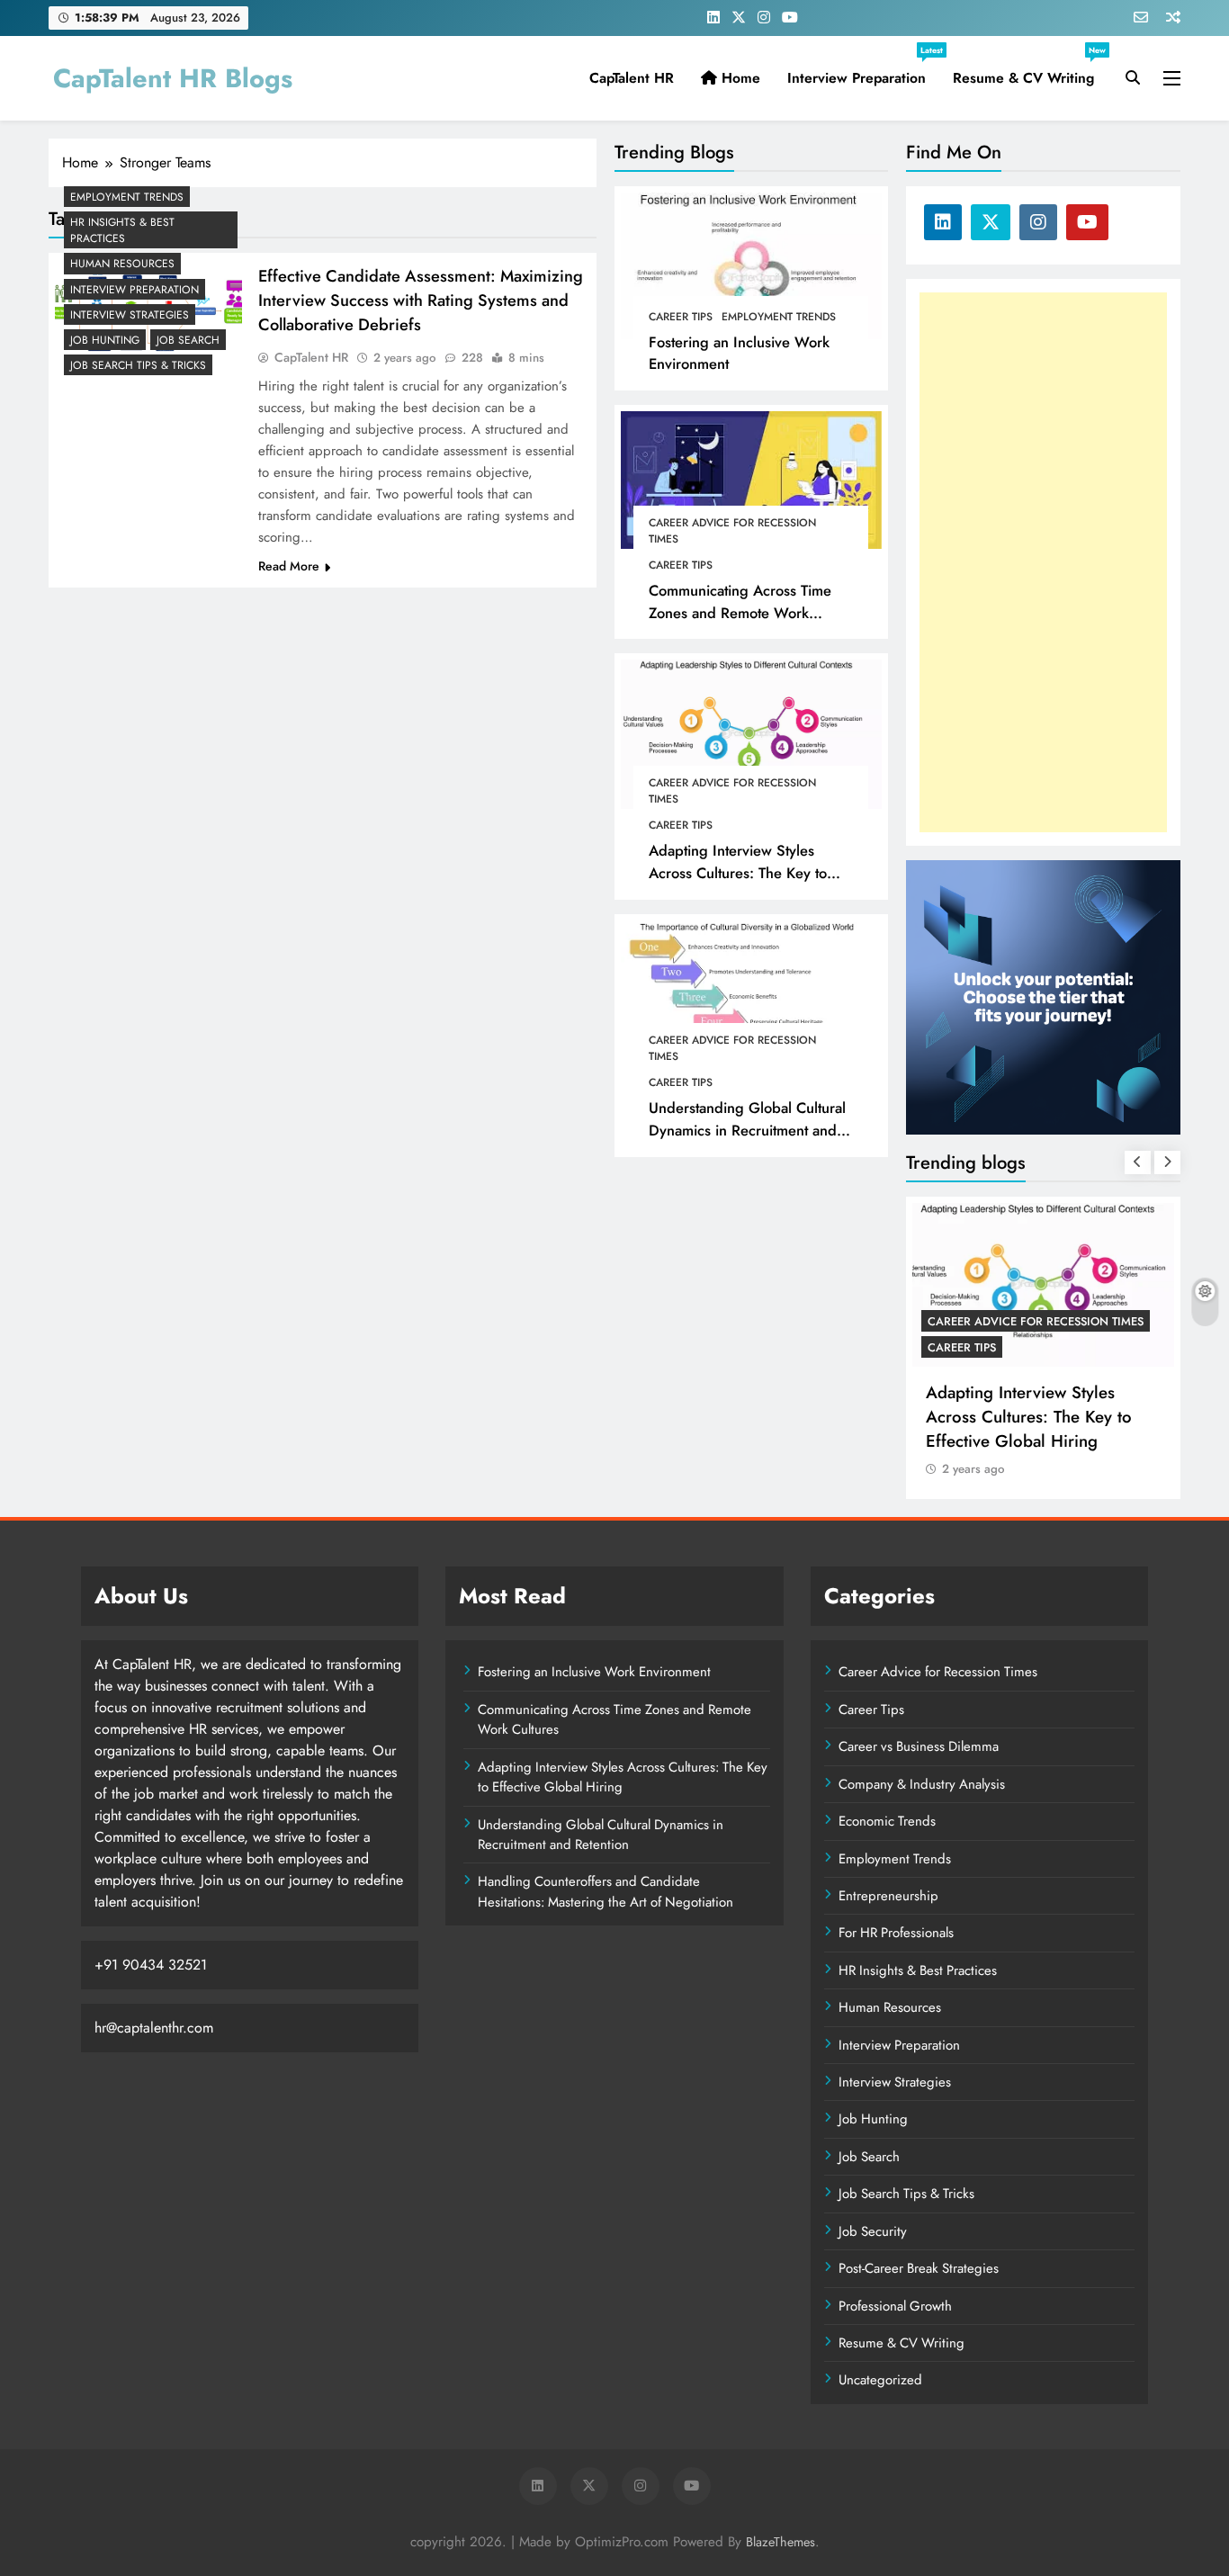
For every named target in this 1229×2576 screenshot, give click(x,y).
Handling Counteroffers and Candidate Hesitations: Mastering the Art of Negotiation (606, 1891)
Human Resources (122, 264)
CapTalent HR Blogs (173, 78)
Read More (289, 566)
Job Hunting (105, 340)
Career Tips (681, 317)
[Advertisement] (1043, 562)
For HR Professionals (896, 1933)
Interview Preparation (863, 71)
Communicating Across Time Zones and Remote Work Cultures (740, 613)
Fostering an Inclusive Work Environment (594, 1672)
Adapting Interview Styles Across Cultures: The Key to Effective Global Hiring (738, 873)
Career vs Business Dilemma (919, 1746)
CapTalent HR (632, 78)
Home (739, 78)
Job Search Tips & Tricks (138, 365)
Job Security (873, 2231)
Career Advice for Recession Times (732, 531)
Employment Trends (779, 317)
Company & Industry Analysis (922, 1784)
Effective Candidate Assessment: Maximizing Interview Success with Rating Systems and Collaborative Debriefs (421, 300)
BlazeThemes (780, 2542)
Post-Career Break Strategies (919, 2268)
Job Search (188, 340)
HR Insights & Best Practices (122, 230)
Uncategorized (880, 2380)
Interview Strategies (130, 315)
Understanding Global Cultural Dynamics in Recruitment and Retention (747, 1130)
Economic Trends (887, 1821)
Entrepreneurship (888, 1896)
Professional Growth (895, 2306)
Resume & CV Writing (1029, 71)
